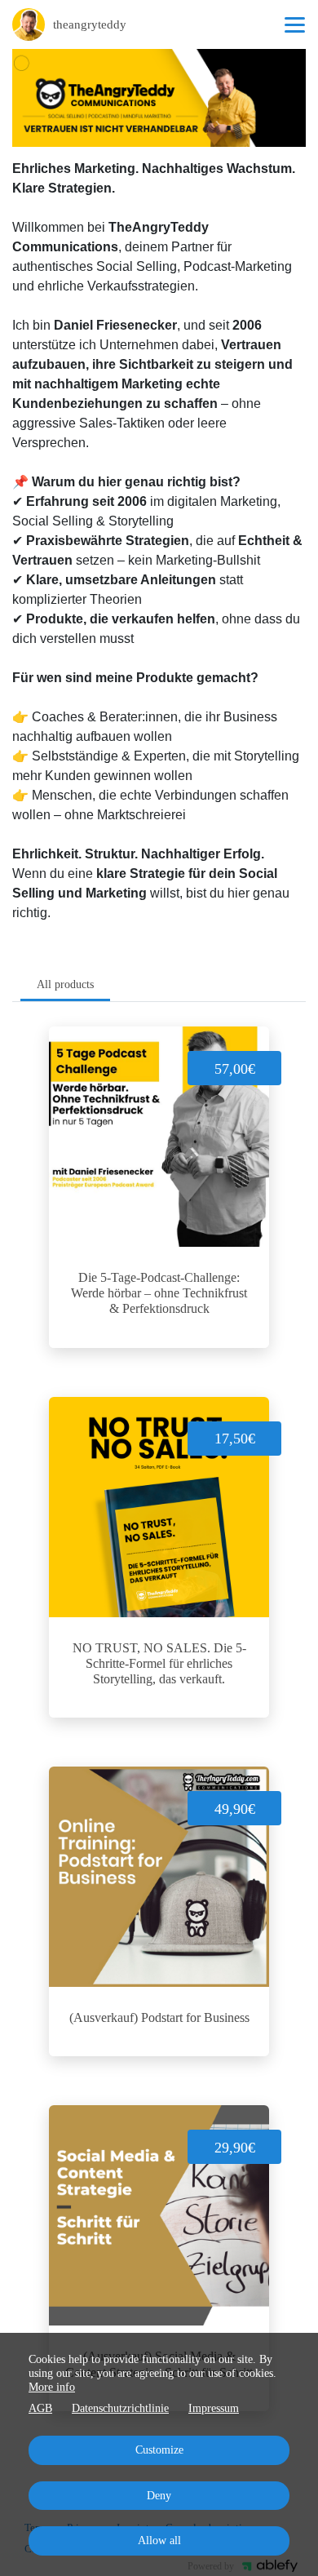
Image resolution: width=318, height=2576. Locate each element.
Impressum (214, 2408)
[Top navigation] (295, 24)
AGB (40, 2408)
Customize (159, 2450)
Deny (159, 2496)
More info (52, 2387)
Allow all (159, 2541)
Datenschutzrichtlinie (120, 2408)
